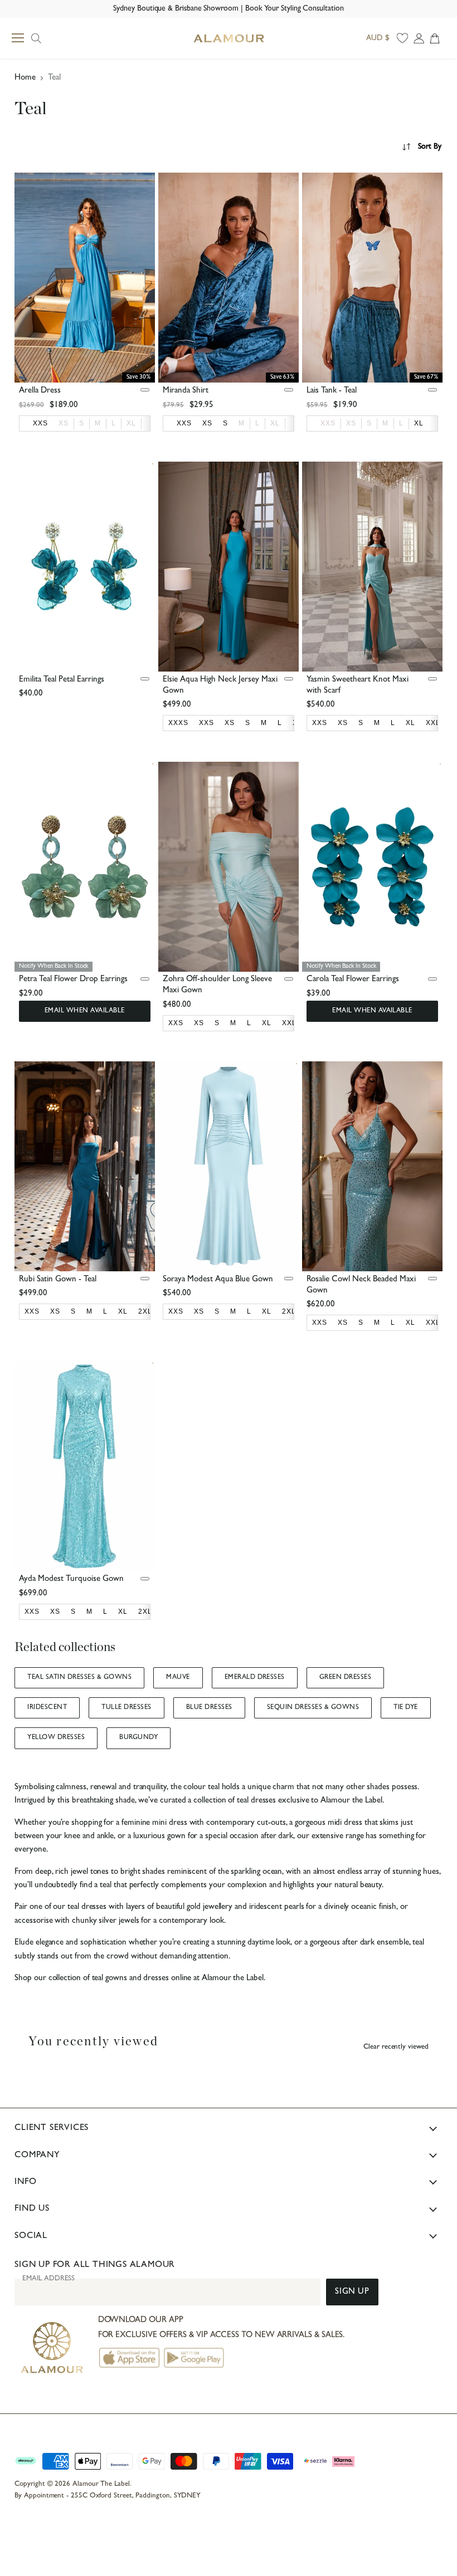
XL (131, 423)
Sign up (352, 2292)
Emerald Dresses (255, 1678)
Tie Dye (405, 1708)
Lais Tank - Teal (332, 391)
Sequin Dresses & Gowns (313, 1708)
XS (64, 423)
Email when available (85, 1011)
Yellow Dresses (56, 1738)
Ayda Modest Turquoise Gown (71, 1580)
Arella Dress (40, 391)
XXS (328, 423)
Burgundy (138, 1738)
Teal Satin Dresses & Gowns (79, 1678)
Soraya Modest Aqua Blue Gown (218, 1280)
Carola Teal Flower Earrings (353, 980)
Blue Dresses (209, 1708)
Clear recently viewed (396, 2047)
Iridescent (47, 1708)
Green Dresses (345, 1678)
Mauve (178, 1678)
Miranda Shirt (186, 391)
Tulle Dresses (126, 1708)
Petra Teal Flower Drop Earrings (73, 980)
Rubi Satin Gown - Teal (58, 1280)
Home (25, 78)
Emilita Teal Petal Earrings (62, 680)
